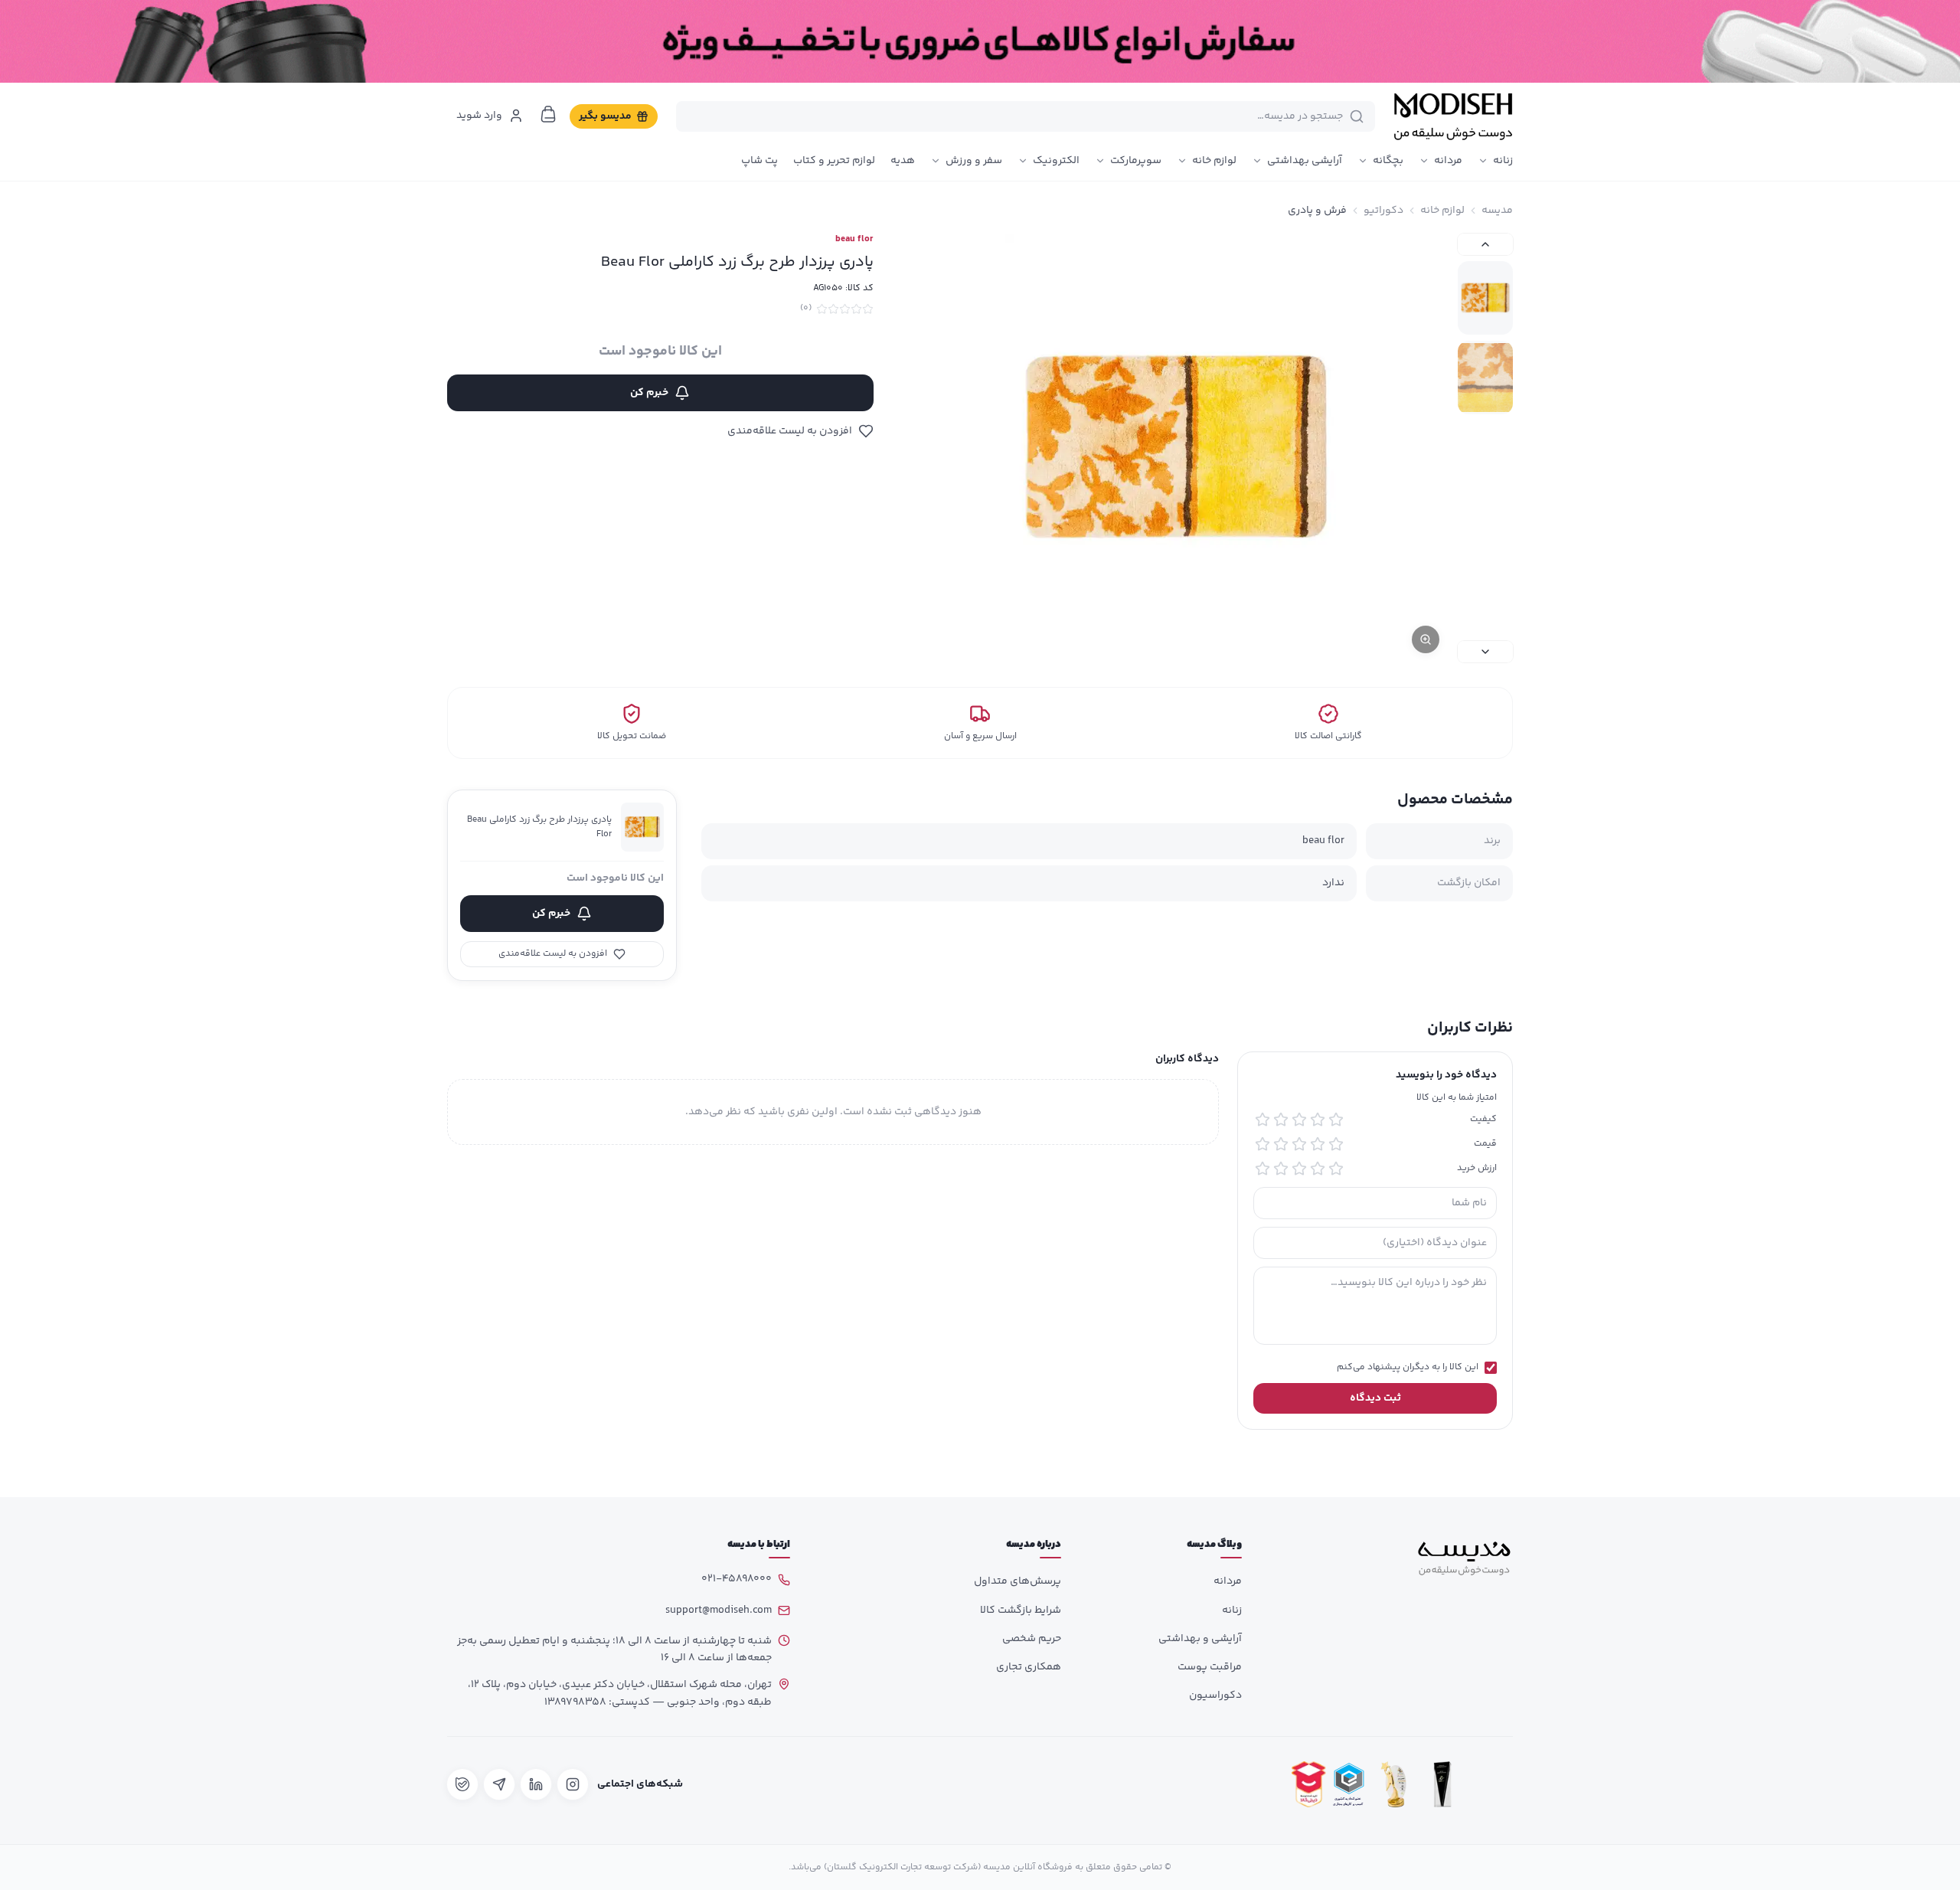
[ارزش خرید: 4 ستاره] (1281, 1169)
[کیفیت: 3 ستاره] (1299, 1120)
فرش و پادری (1317, 211)
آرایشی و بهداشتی (1200, 1639)
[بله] (462, 1784)
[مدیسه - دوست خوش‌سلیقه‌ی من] (1453, 116)
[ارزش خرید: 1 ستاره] (1336, 1169)
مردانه (1448, 161)
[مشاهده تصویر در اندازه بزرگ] (1176, 448)
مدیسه (1497, 211)
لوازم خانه (1214, 161)
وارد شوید (479, 116)
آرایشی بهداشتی (1305, 161)
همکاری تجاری (1029, 1667)
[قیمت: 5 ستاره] (1263, 1144)
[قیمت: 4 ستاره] (1281, 1144)
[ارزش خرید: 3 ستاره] (1299, 1169)
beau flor (854, 240)
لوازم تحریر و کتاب (834, 161)
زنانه (1503, 161)
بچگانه (1388, 161)
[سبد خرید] (548, 114)
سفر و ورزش (974, 161)
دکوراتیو (1383, 211)
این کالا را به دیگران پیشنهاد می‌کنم (1408, 1368)
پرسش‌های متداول (1018, 1581)
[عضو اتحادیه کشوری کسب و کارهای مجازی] (1349, 1784)
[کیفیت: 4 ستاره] (1281, 1120)
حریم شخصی (1032, 1639)
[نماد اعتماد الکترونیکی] (1491, 1784)
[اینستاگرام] (573, 1784)
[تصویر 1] (1485, 298)
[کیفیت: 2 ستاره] (1318, 1120)
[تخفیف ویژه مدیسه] (980, 41)
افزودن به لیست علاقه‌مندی (790, 431)
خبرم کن (649, 393)
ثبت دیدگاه (1375, 1398)
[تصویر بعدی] (1485, 652)
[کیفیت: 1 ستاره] (1336, 1120)
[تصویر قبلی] (1485, 244)
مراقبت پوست (1210, 1667)
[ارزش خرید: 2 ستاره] (1318, 1169)
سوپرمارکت (1136, 161)
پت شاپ (759, 161)
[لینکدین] (536, 1784)
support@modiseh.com (719, 1610)
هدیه (903, 161)
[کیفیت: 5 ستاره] (1263, 1120)
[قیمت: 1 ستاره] (1336, 1144)
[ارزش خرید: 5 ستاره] (1263, 1169)
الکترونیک (1056, 161)
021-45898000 (737, 1579)
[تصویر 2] (1485, 378)
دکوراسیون (1215, 1695)
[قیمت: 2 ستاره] (1318, 1144)
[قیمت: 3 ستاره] (1299, 1144)
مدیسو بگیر (605, 116)
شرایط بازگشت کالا (1021, 1610)
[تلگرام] (499, 1784)
